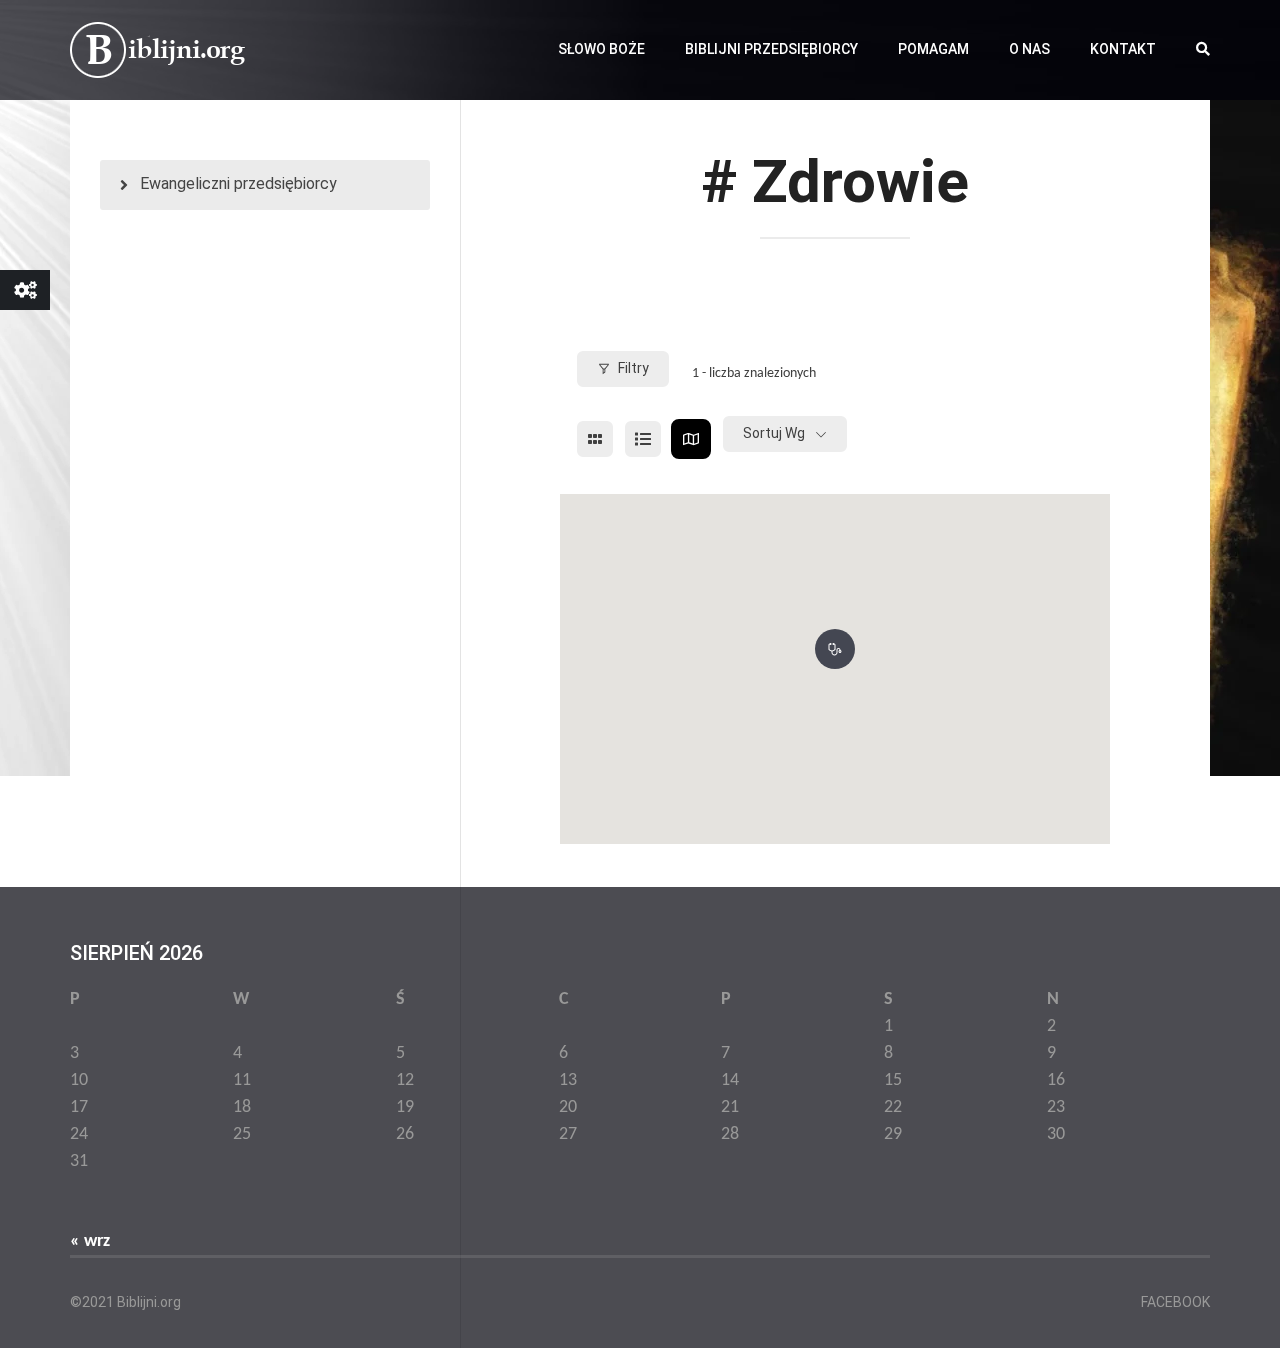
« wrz (90, 1241)
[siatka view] (595, 439)
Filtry (633, 368)
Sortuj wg (774, 433)
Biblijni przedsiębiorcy (771, 49)
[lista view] (643, 439)
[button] (835, 645)
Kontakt (1123, 49)
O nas (1029, 49)
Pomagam (933, 49)
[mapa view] (691, 439)
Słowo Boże (601, 49)
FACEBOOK (1175, 1302)
